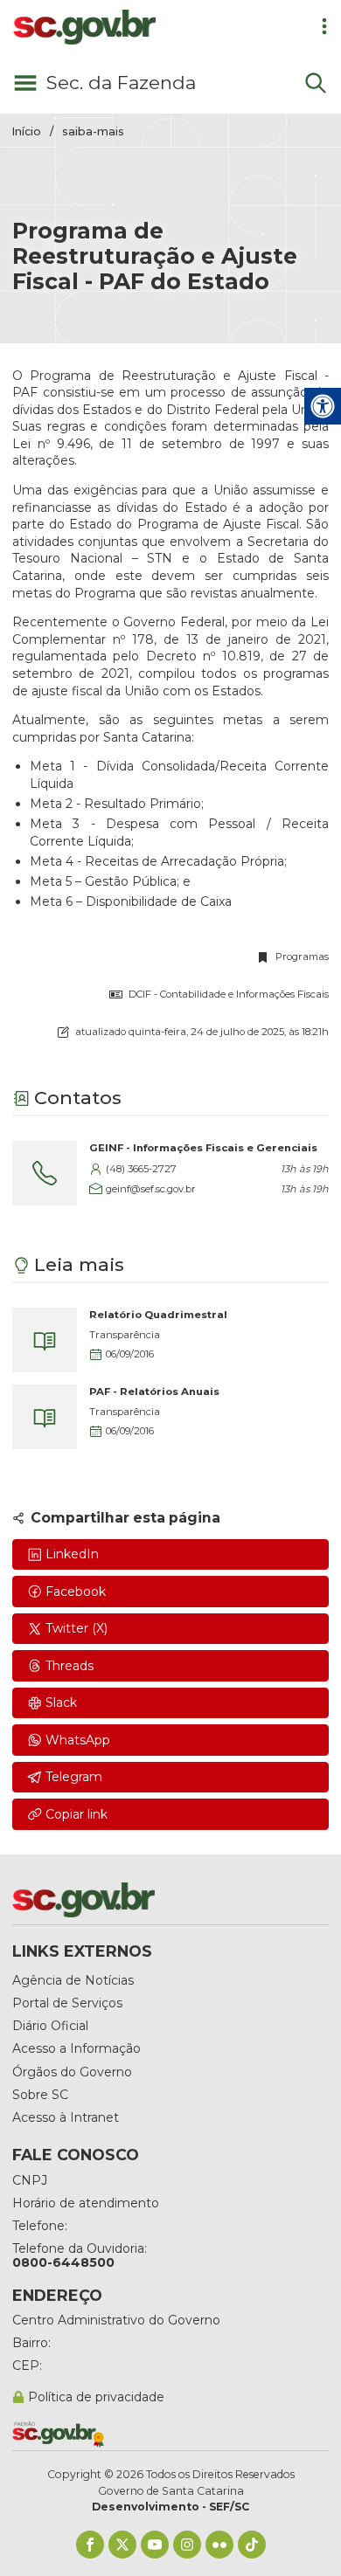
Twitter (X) (77, 1628)
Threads (70, 1666)
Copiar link (77, 1814)
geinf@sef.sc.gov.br (151, 1189)
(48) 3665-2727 (141, 1169)
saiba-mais (93, 131)
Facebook (76, 1592)
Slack (61, 1702)
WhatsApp (78, 1740)
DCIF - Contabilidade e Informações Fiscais (229, 994)
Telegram (74, 1777)
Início (27, 131)
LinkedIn (72, 1554)
